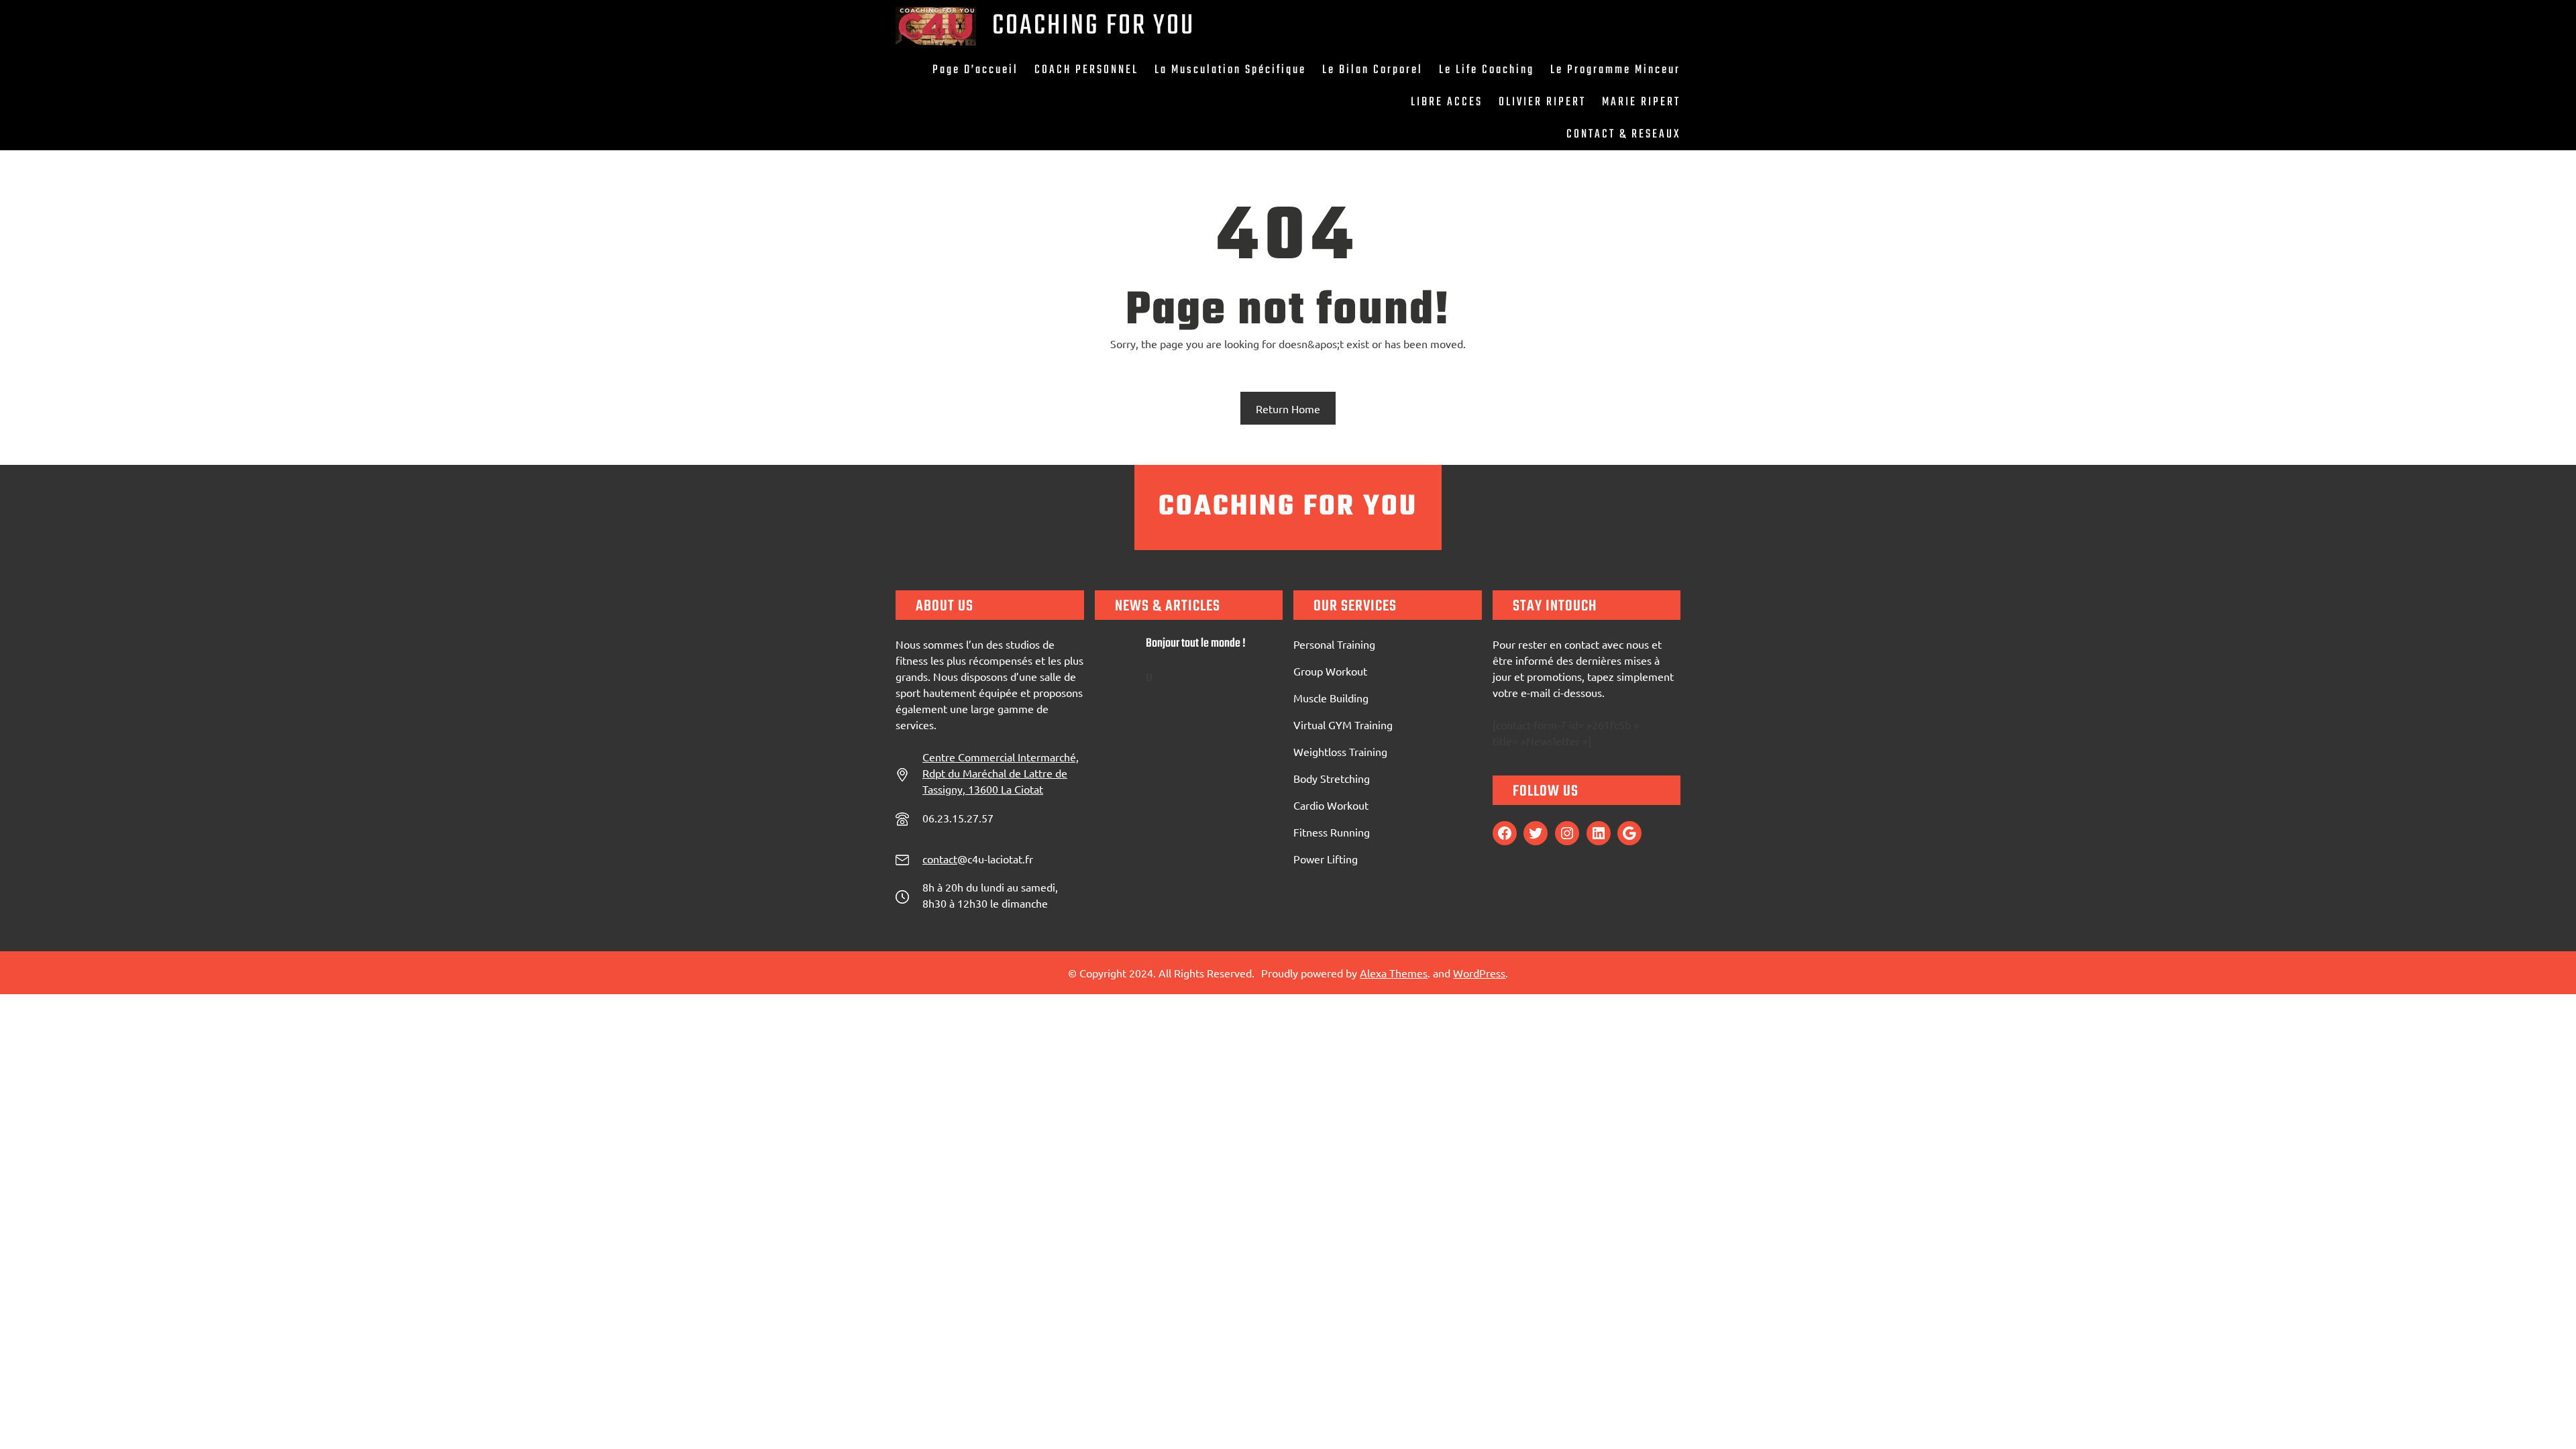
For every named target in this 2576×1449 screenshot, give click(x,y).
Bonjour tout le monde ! (1196, 644)
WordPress (1479, 973)
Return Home (1288, 409)
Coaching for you (1093, 26)
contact (940, 859)
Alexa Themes (1394, 973)
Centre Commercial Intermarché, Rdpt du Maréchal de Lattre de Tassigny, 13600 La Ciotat (1001, 773)
